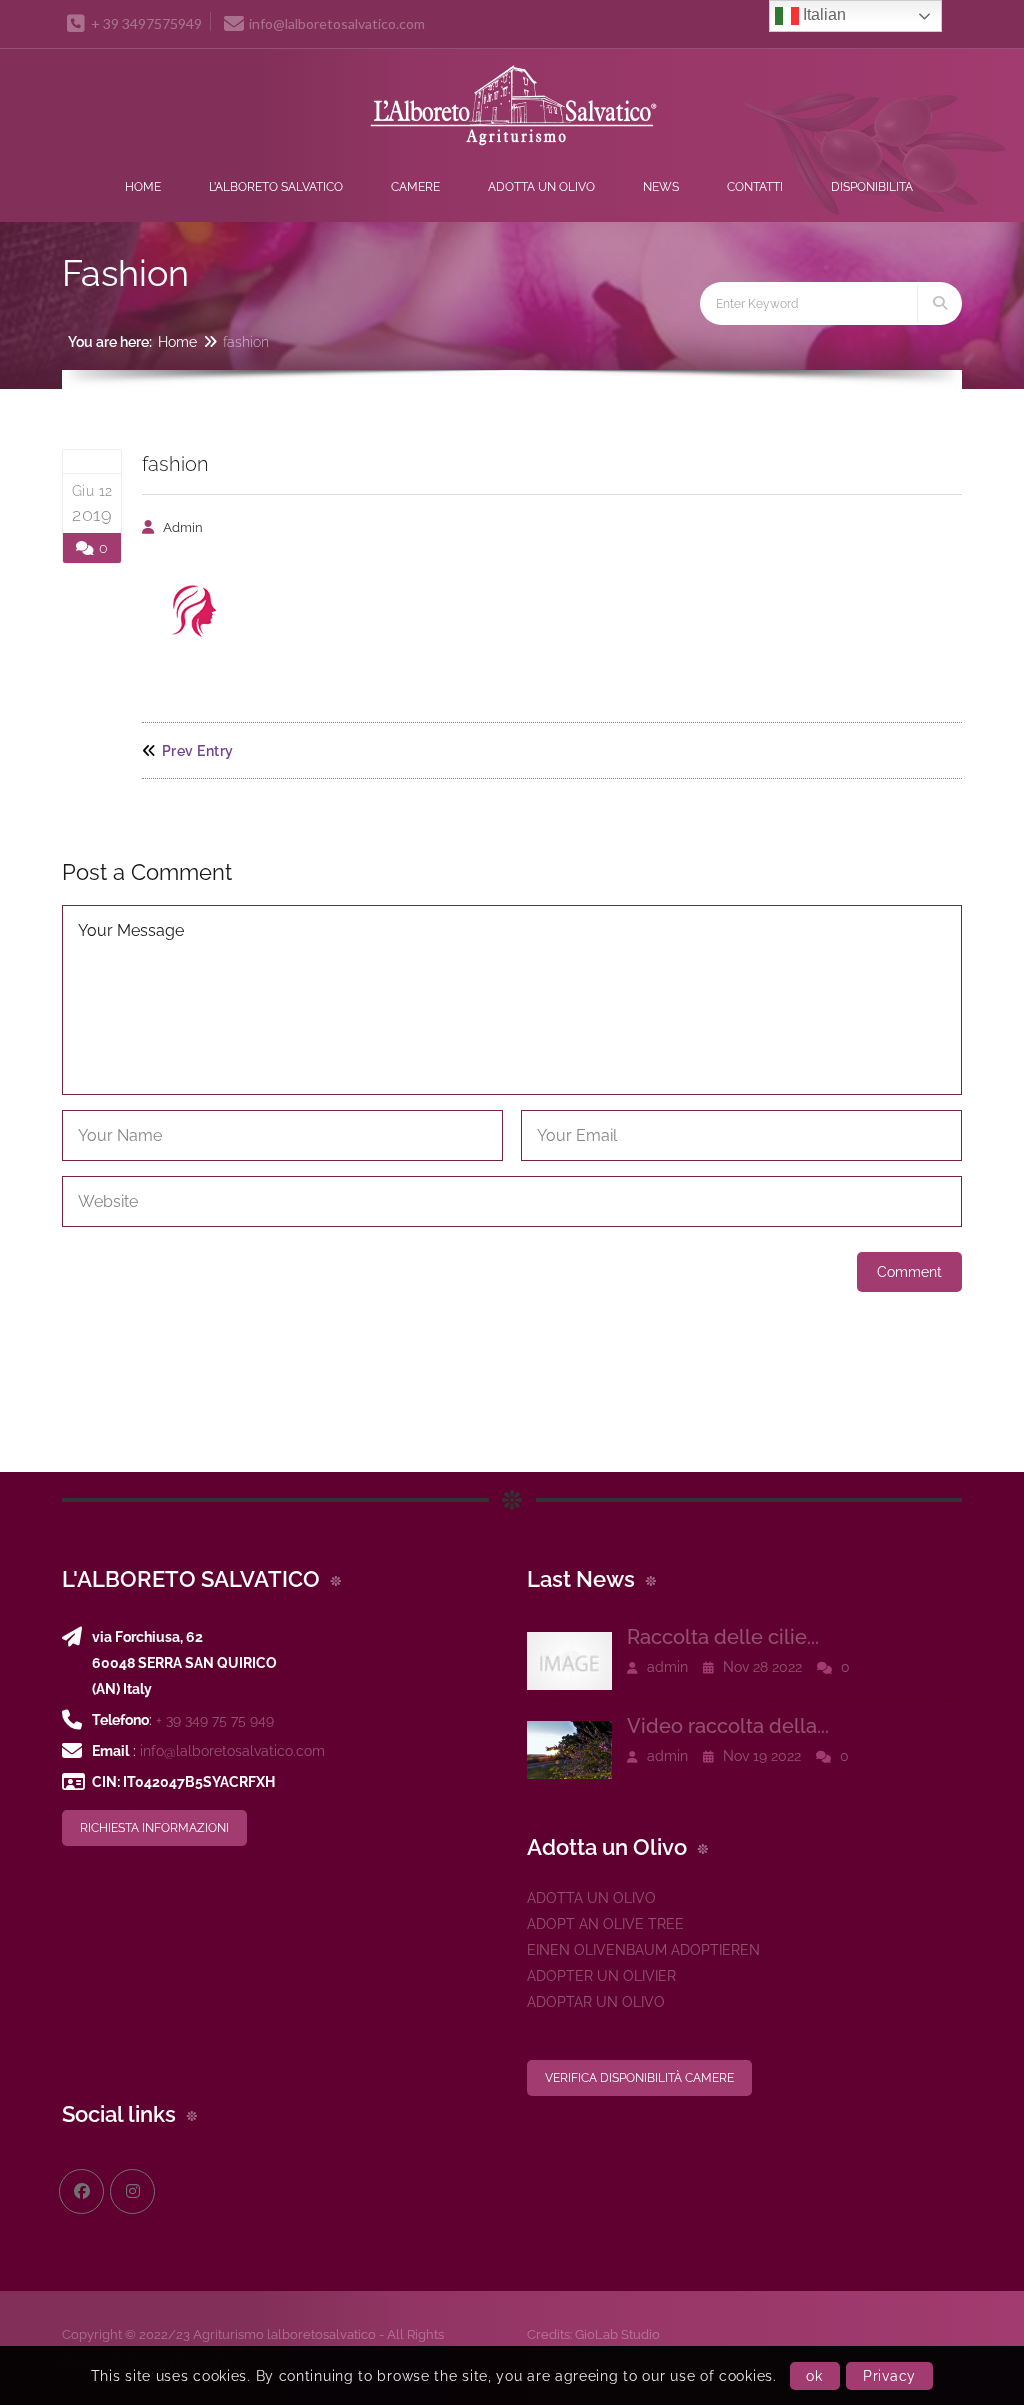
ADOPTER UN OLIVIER (601, 1976)
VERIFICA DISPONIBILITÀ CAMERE (639, 2078)
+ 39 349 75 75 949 (215, 1720)
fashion (175, 464)
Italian (822, 14)
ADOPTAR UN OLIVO (596, 2002)
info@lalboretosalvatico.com (232, 1751)
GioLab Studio (617, 2334)
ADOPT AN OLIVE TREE (605, 1924)
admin (183, 527)
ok (814, 2376)
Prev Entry (198, 751)
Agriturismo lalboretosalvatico (284, 2334)
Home (177, 342)
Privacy (889, 2376)
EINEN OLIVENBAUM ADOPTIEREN (643, 1950)
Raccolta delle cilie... (723, 1637)
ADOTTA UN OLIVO (591, 1898)
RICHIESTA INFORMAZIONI (154, 1828)
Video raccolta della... (728, 1726)
